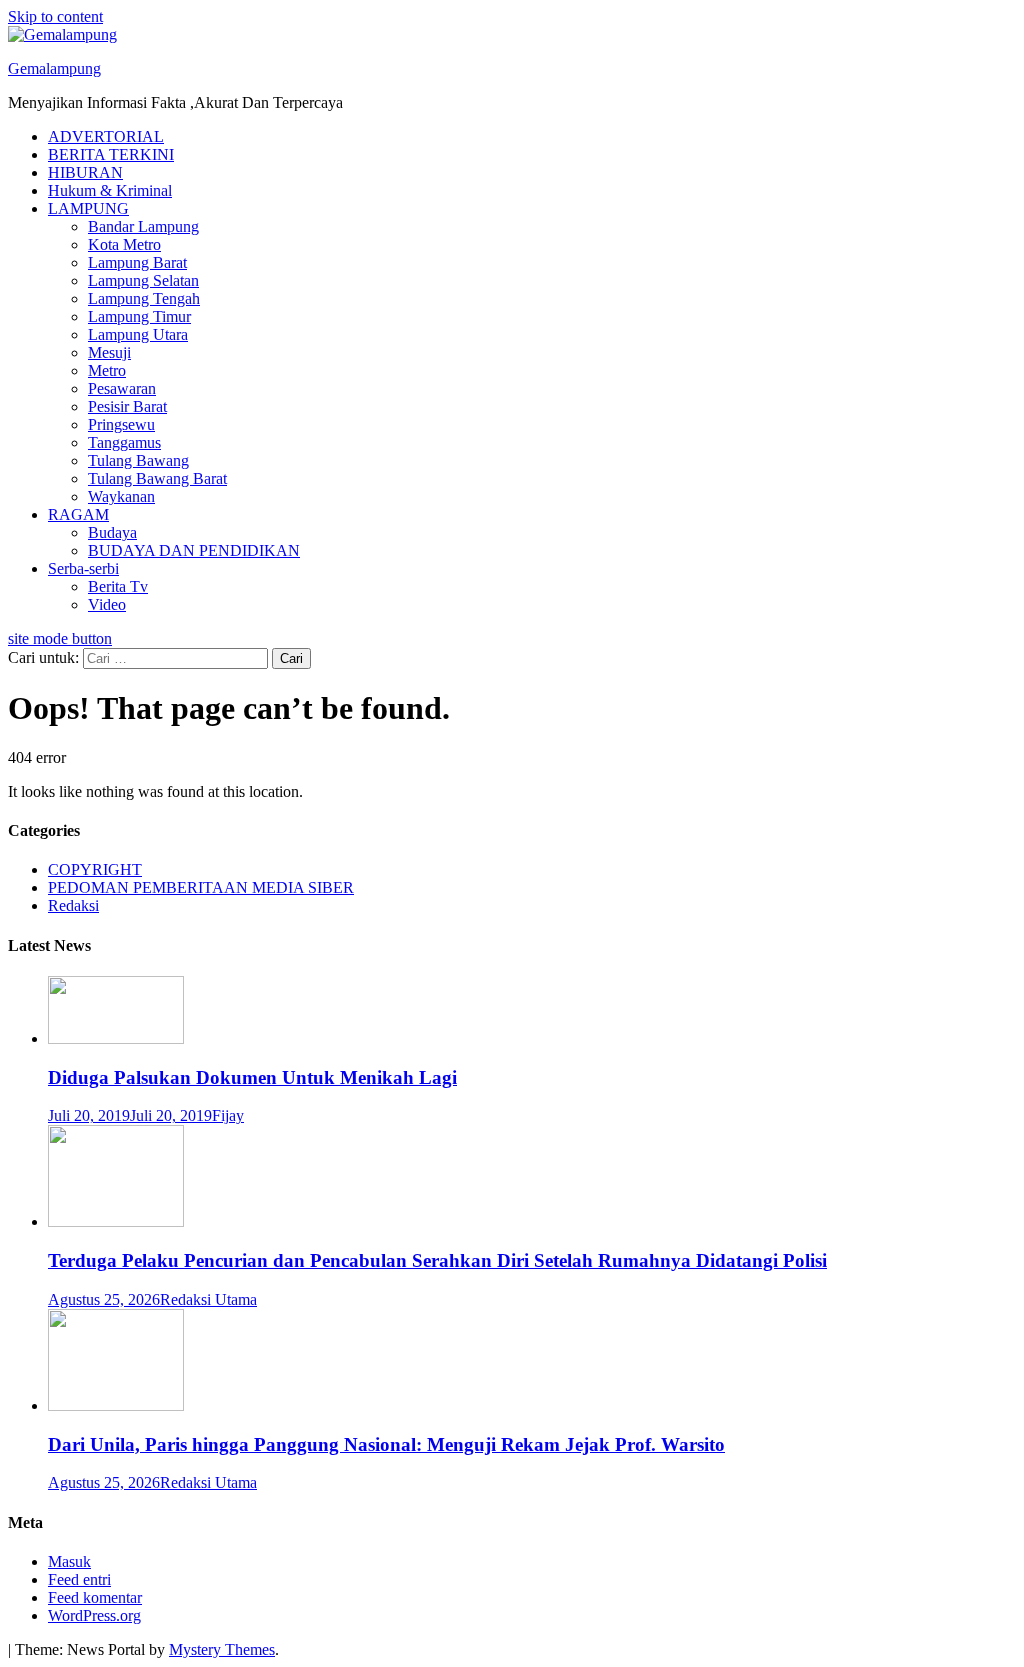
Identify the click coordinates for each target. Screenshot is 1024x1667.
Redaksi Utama (208, 1299)
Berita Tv (118, 586)
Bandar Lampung (143, 226)
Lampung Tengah (144, 298)
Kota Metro (124, 244)
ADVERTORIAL (106, 136)
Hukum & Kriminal (110, 190)
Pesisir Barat (127, 406)
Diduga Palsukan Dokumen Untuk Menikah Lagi (252, 1077)
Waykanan (121, 496)
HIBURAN (85, 172)
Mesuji (109, 352)
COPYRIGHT (95, 869)
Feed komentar (95, 1597)
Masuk (69, 1561)
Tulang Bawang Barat (157, 478)
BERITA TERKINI (111, 154)
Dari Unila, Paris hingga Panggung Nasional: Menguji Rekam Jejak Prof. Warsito (386, 1444)
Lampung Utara (138, 334)
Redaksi (73, 905)
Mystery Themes (222, 1649)
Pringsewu (121, 424)
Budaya (112, 532)
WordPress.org (94, 1615)
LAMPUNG (88, 208)
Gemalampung (54, 68)
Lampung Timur (139, 316)
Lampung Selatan (143, 280)
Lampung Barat (137, 262)
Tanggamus (124, 442)
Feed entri (79, 1579)
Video (107, 604)
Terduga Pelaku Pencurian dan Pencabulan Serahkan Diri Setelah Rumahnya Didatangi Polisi (437, 1260)
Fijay (228, 1115)
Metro (107, 370)
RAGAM (78, 514)
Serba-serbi (83, 568)
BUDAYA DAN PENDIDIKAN (194, 550)
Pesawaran (122, 388)
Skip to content (55, 16)
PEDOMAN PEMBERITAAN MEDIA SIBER (201, 887)
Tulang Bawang (138, 460)
